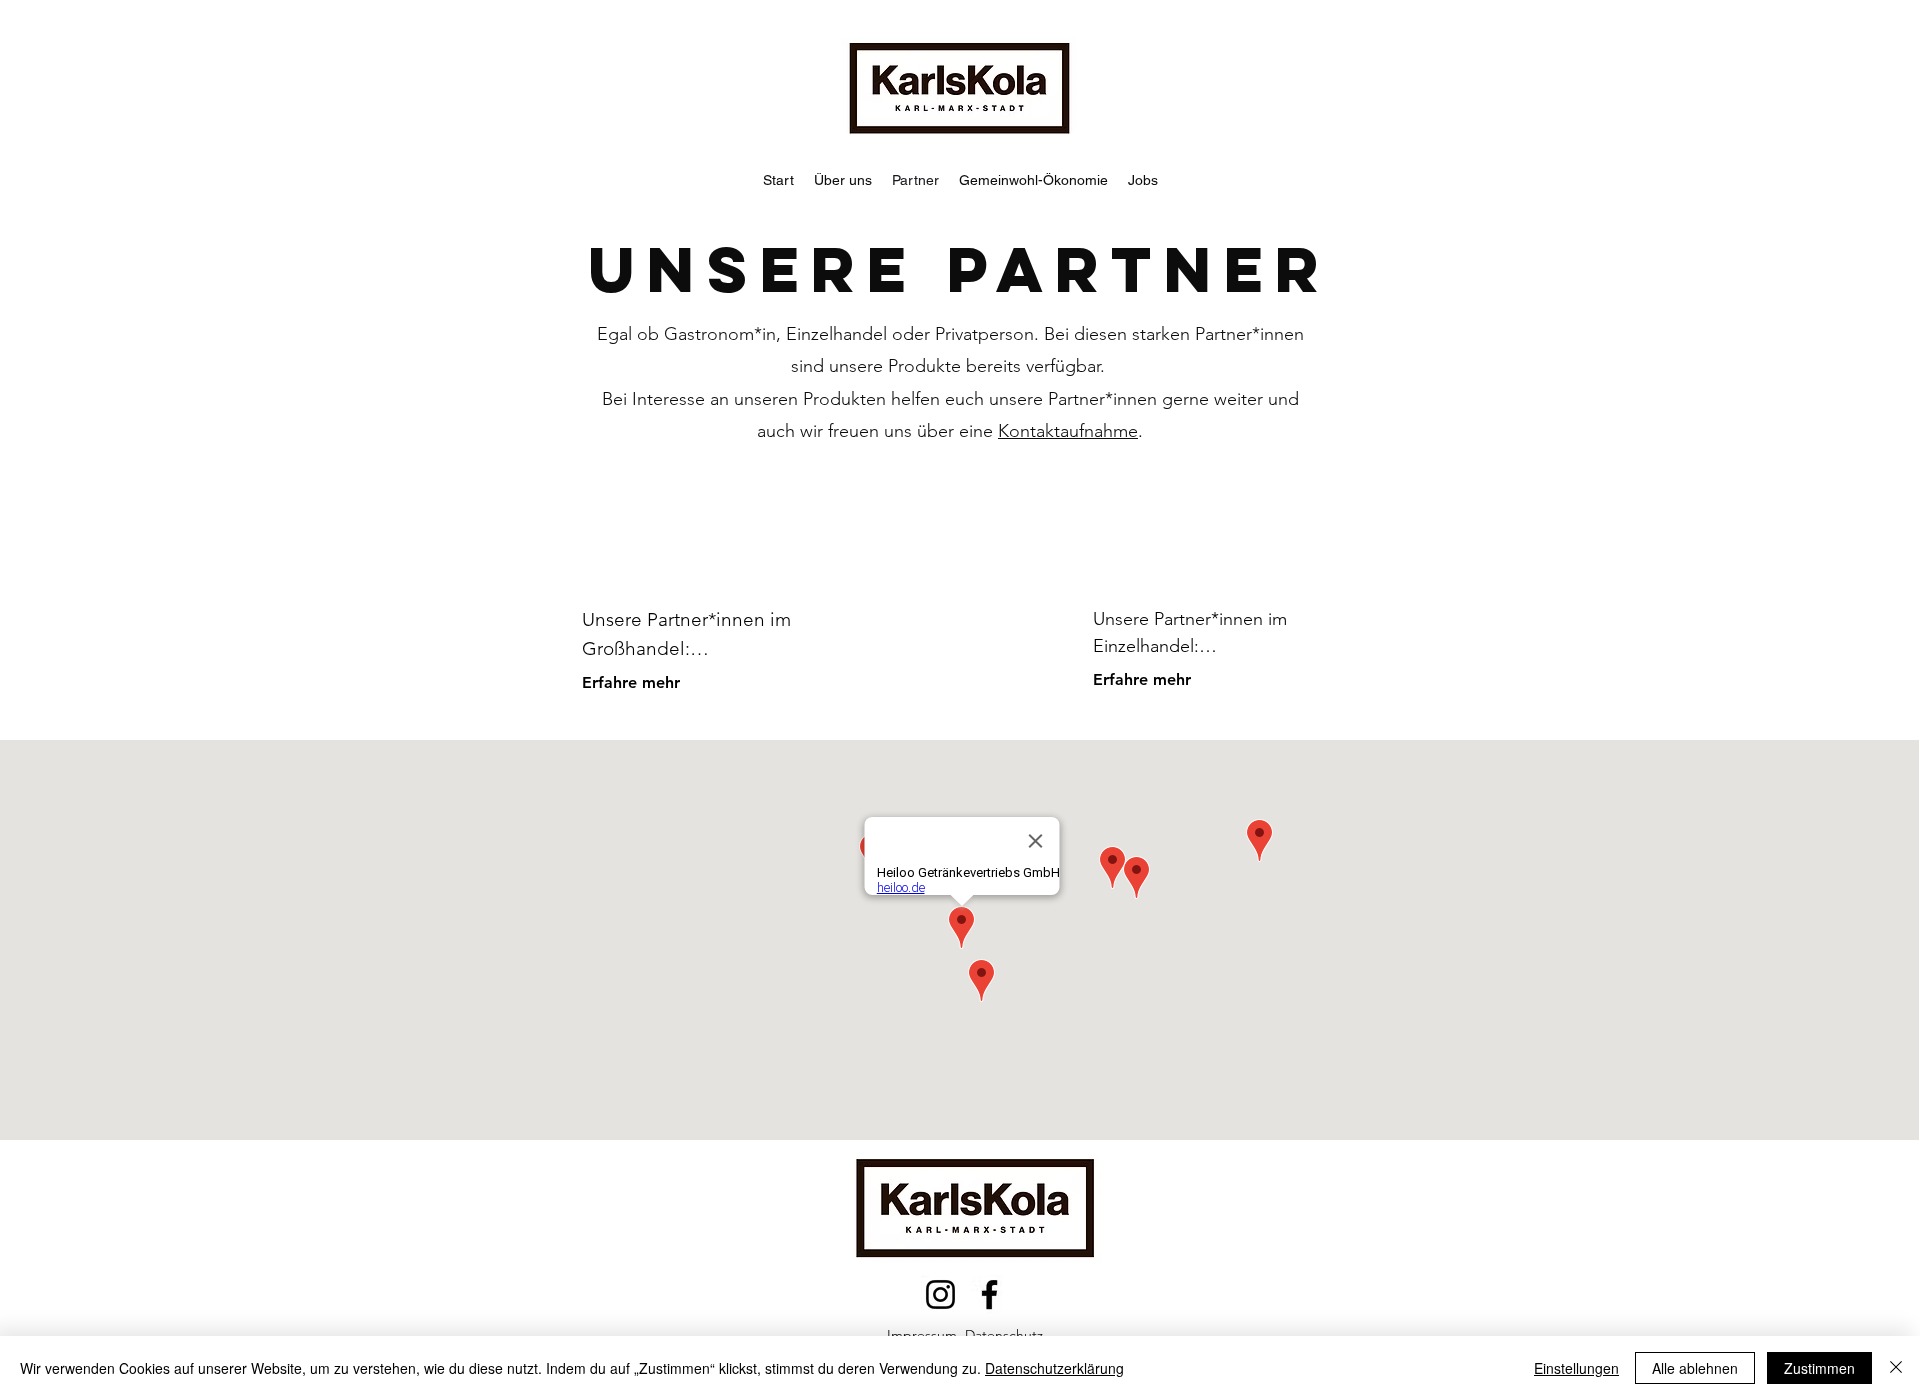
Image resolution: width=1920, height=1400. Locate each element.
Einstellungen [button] (1576, 1368)
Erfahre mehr (631, 682)
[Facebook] (989, 1294)
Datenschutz (1004, 1335)
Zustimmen (1819, 1368)
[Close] (1896, 1368)
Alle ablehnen (1695, 1368)
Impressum (922, 1335)
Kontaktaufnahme (1068, 431)
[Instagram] (940, 1294)
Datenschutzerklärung (1054, 1368)
